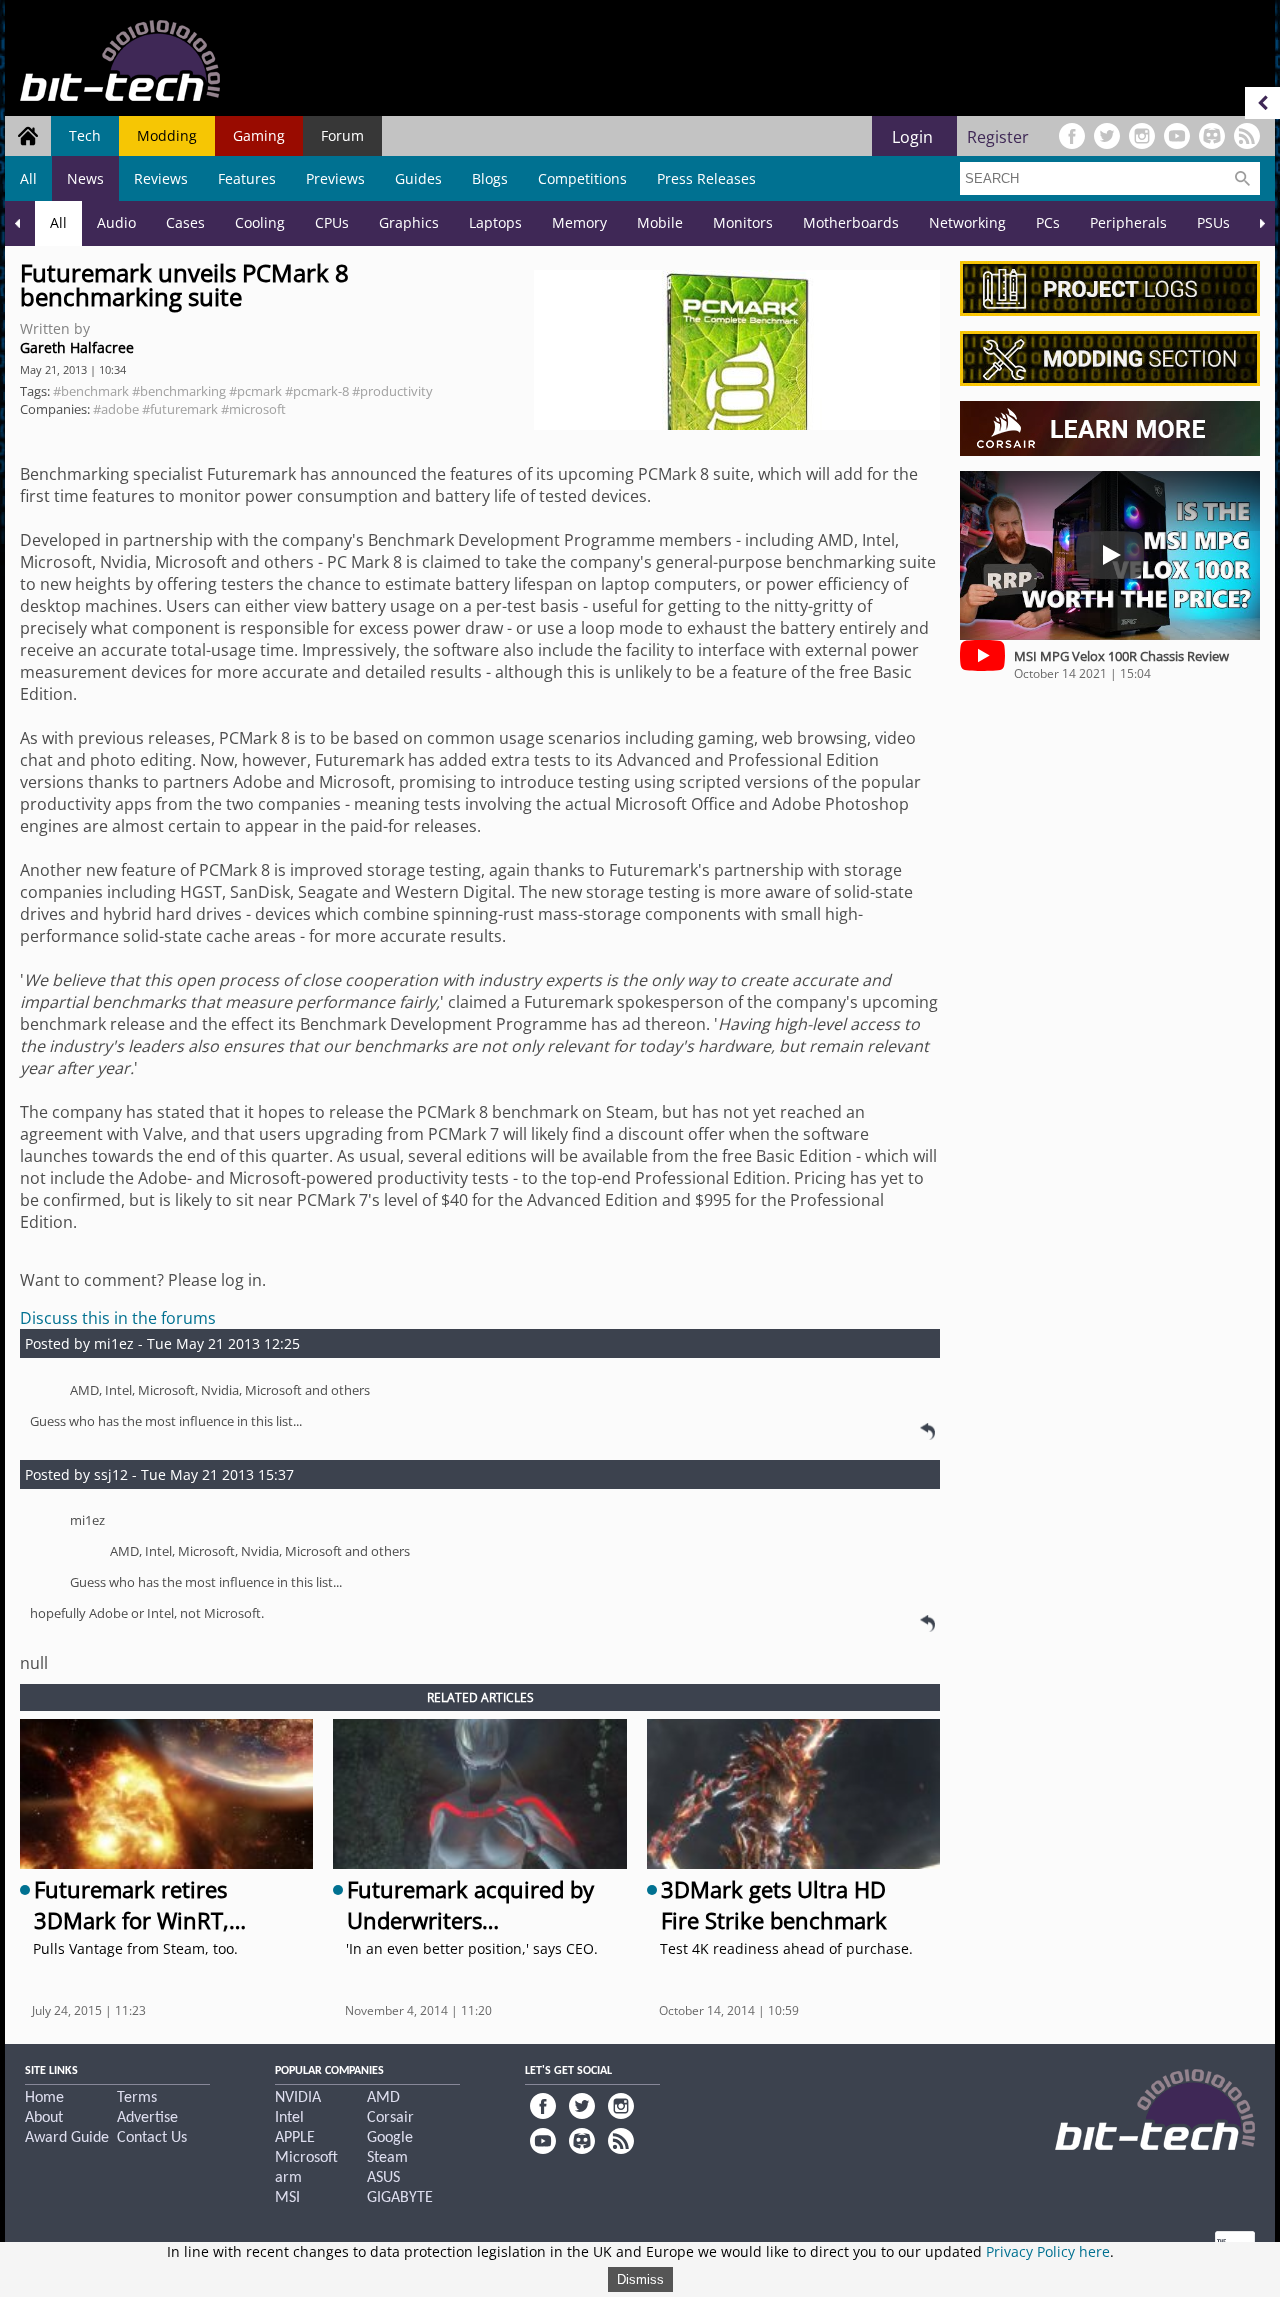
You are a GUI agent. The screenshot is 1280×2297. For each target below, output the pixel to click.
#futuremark (180, 409)
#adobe (116, 409)
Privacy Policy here (1048, 2251)
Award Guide (67, 2138)
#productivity (392, 391)
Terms (137, 2098)
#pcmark (255, 391)
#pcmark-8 (317, 391)
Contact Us (152, 2138)
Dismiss (640, 2279)
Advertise (147, 2118)
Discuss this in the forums (118, 1318)
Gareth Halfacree (77, 347)
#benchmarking (179, 391)
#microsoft (253, 409)
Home (44, 2098)
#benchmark (91, 391)
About (44, 2118)
